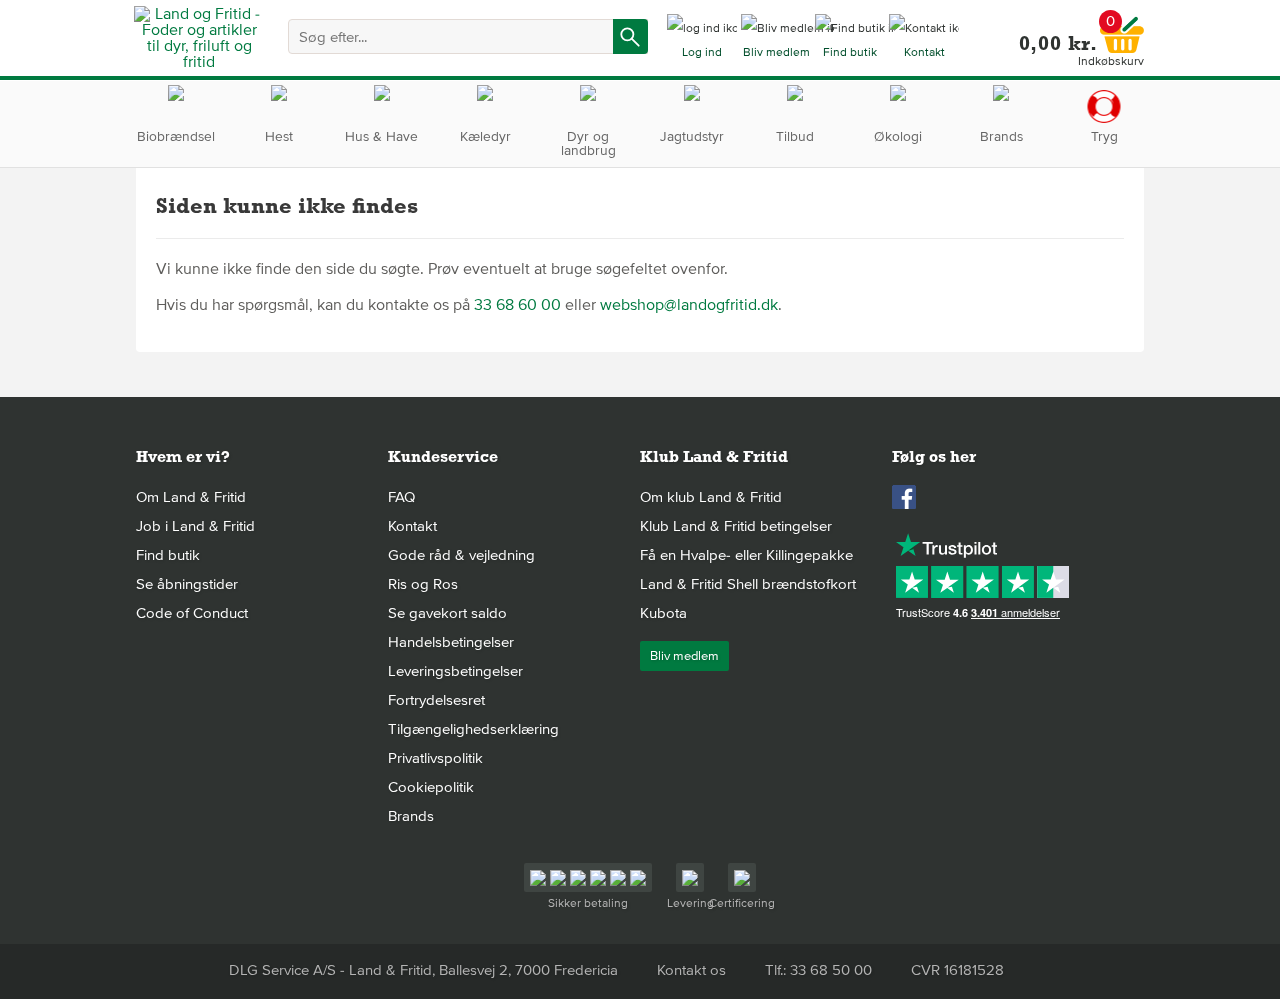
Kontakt (412, 526)
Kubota (663, 613)
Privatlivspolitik (435, 758)
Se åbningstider (187, 584)
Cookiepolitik (431, 787)
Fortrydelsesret (436, 700)
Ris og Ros (423, 584)
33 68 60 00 (517, 305)
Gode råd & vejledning (461, 555)
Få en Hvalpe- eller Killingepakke (746, 555)
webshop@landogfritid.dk (689, 305)
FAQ (401, 497)
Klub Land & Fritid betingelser (736, 526)
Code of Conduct (192, 613)
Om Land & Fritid (191, 497)
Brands (411, 816)
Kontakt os (691, 970)
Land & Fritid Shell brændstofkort (748, 584)
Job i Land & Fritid (195, 526)
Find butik (168, 555)
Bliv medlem (684, 656)
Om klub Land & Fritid (711, 497)
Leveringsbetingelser (455, 671)
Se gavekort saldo (447, 613)
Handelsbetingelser (451, 642)
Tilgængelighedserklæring (473, 729)
